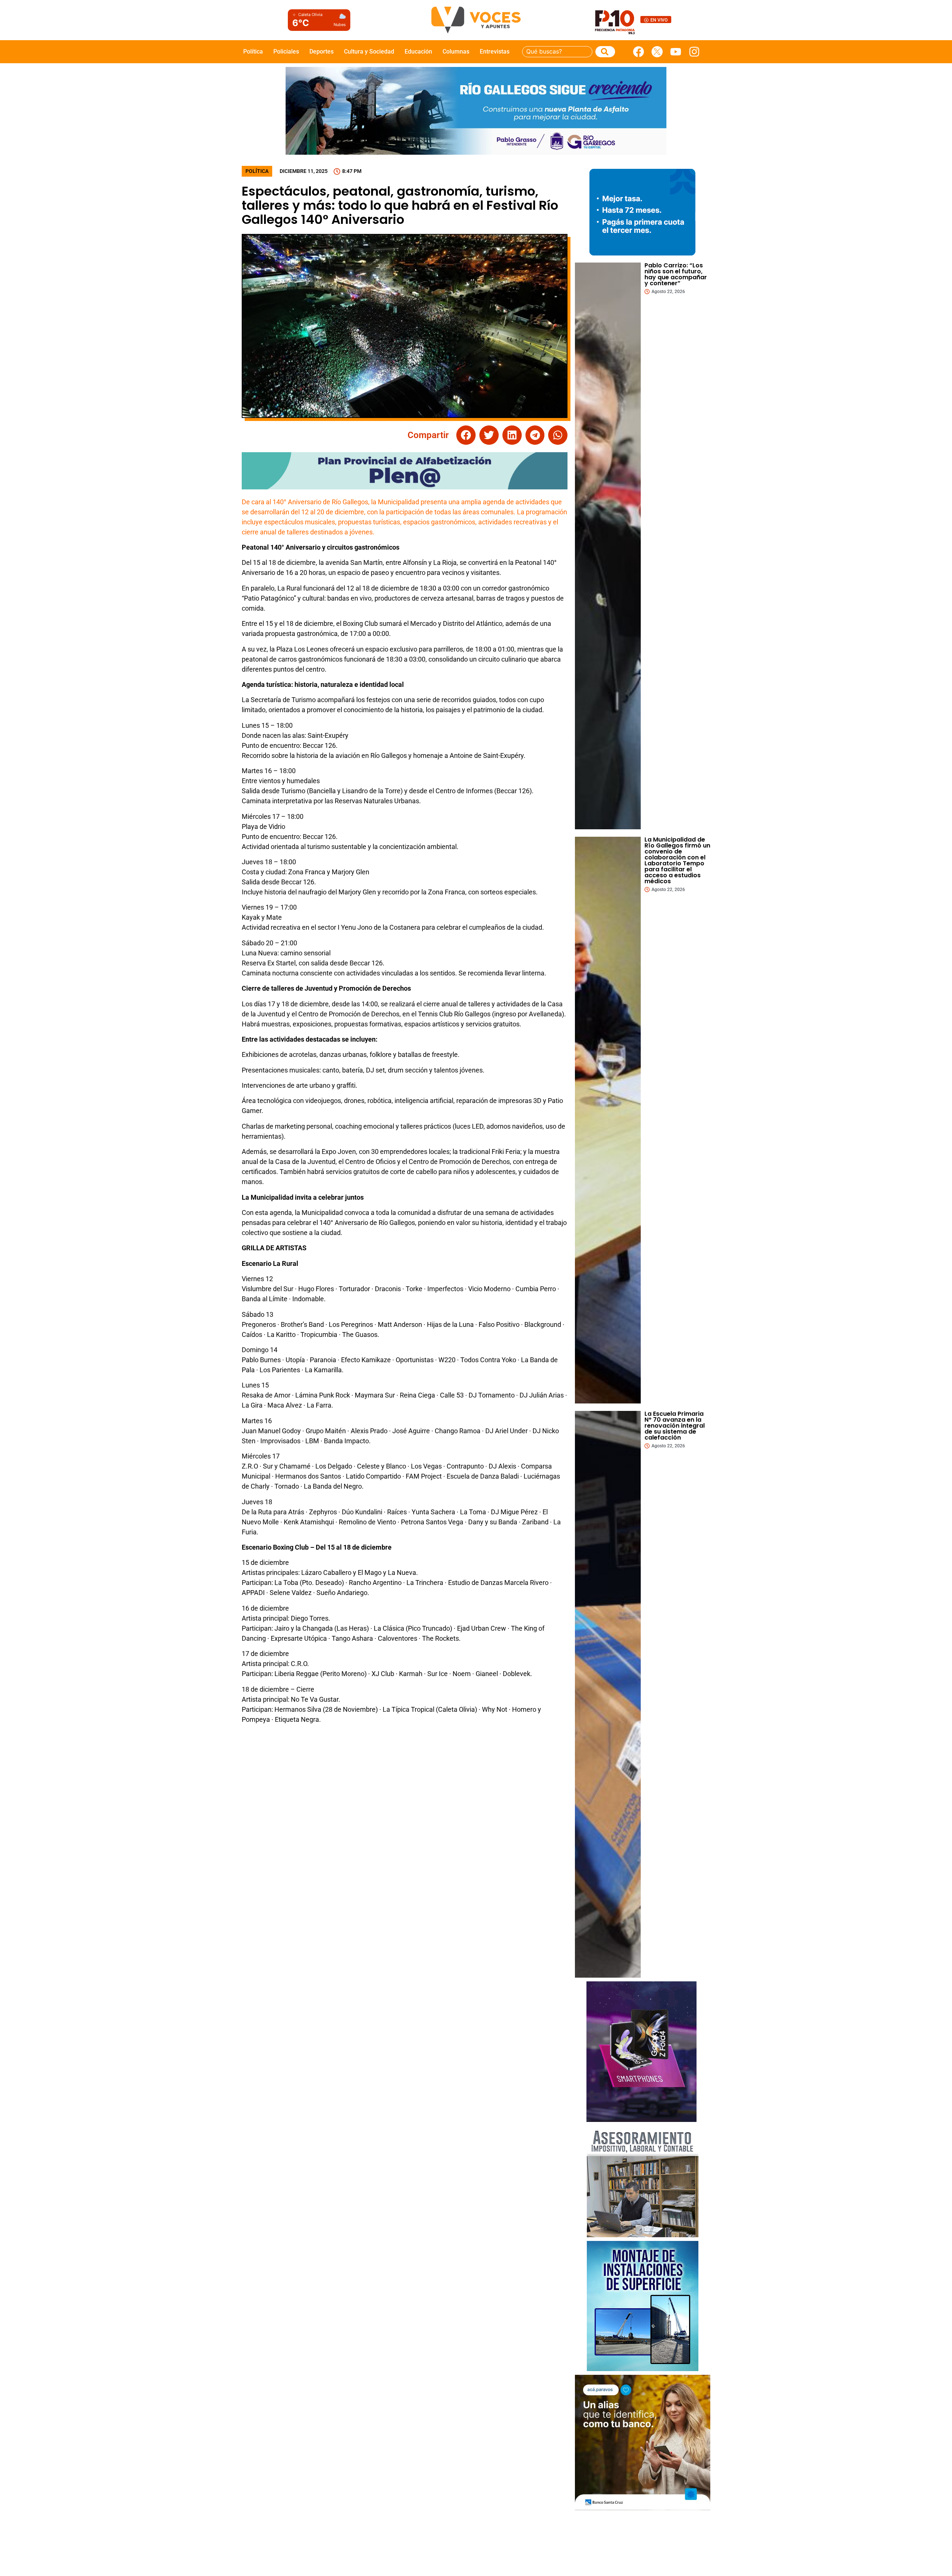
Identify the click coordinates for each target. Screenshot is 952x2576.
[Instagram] (694, 52)
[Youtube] (676, 52)
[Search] (605, 52)
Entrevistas (495, 52)
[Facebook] (639, 52)
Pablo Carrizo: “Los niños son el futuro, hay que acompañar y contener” (676, 274)
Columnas (456, 52)
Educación (418, 52)
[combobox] (557, 52)
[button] (466, 435)
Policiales (286, 52)
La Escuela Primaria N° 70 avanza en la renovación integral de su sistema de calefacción (675, 1426)
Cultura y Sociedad (369, 52)
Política (253, 52)
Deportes (321, 52)
